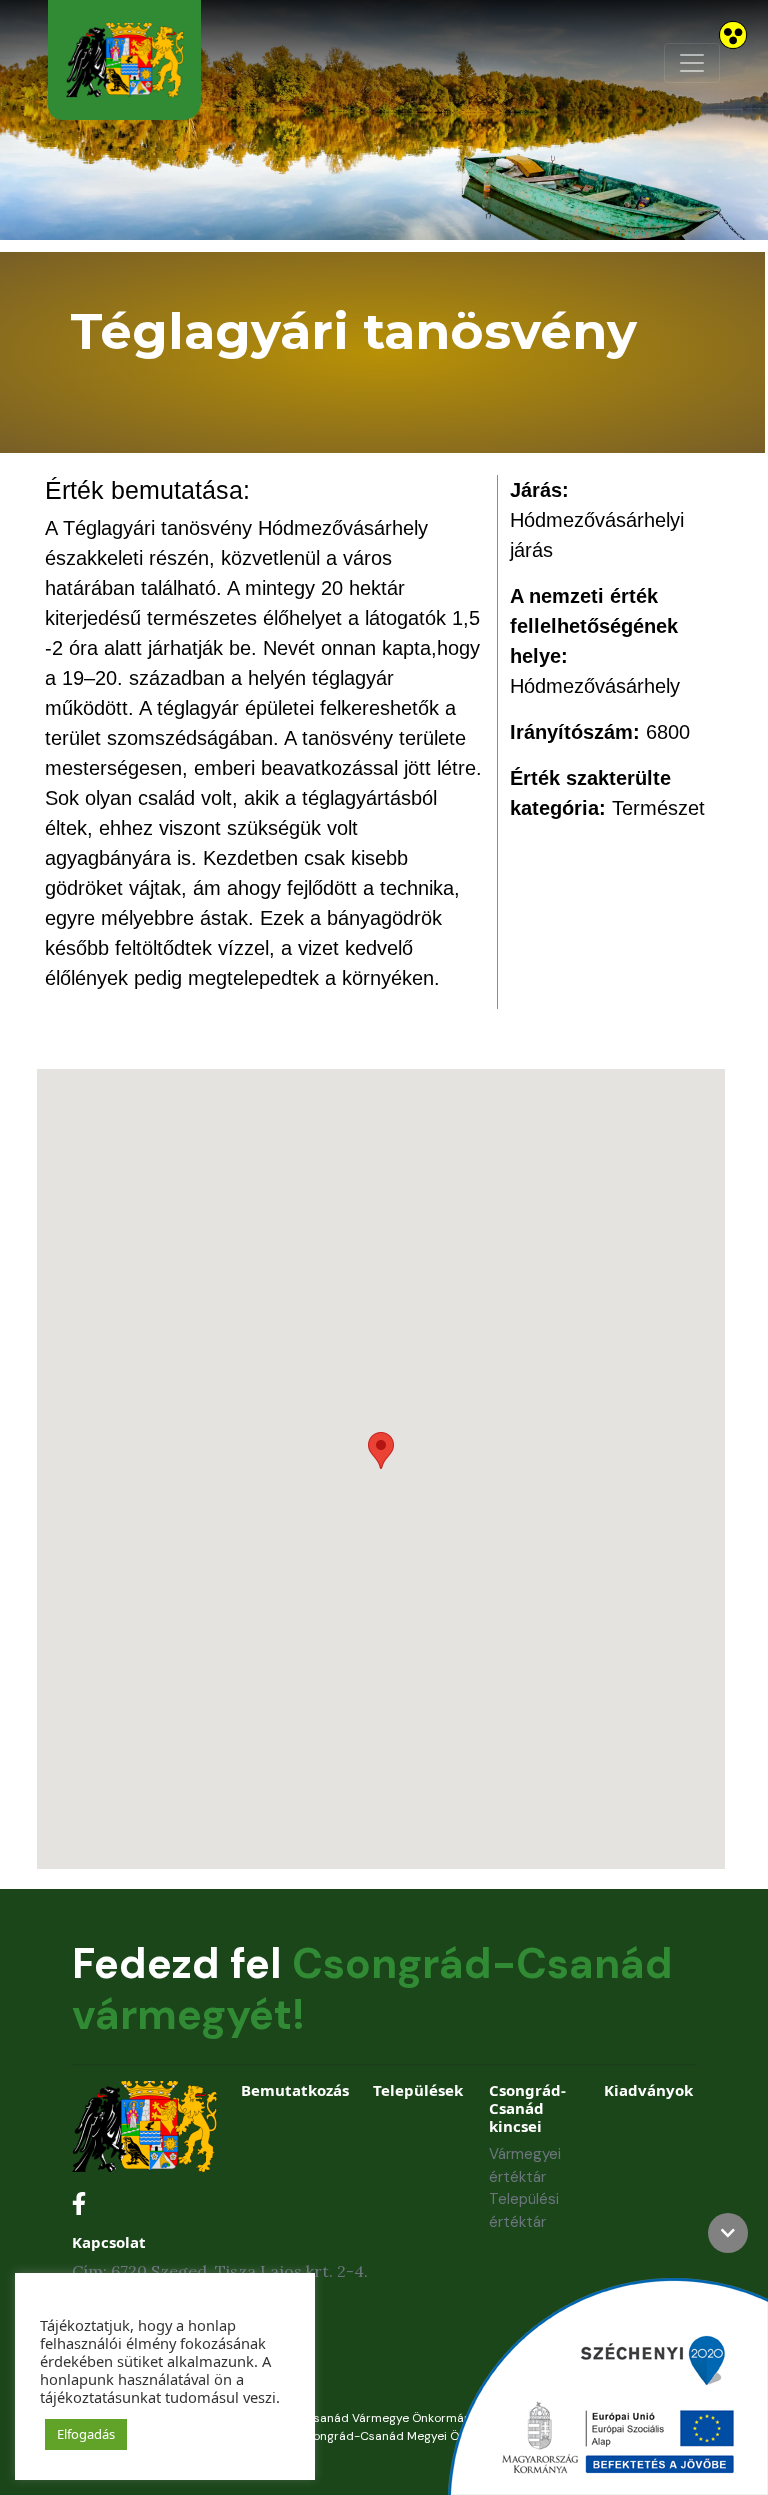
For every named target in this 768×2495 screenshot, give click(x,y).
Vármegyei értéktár (525, 2165)
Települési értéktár (524, 2210)
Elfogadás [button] (86, 2434)
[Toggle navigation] (692, 63)
